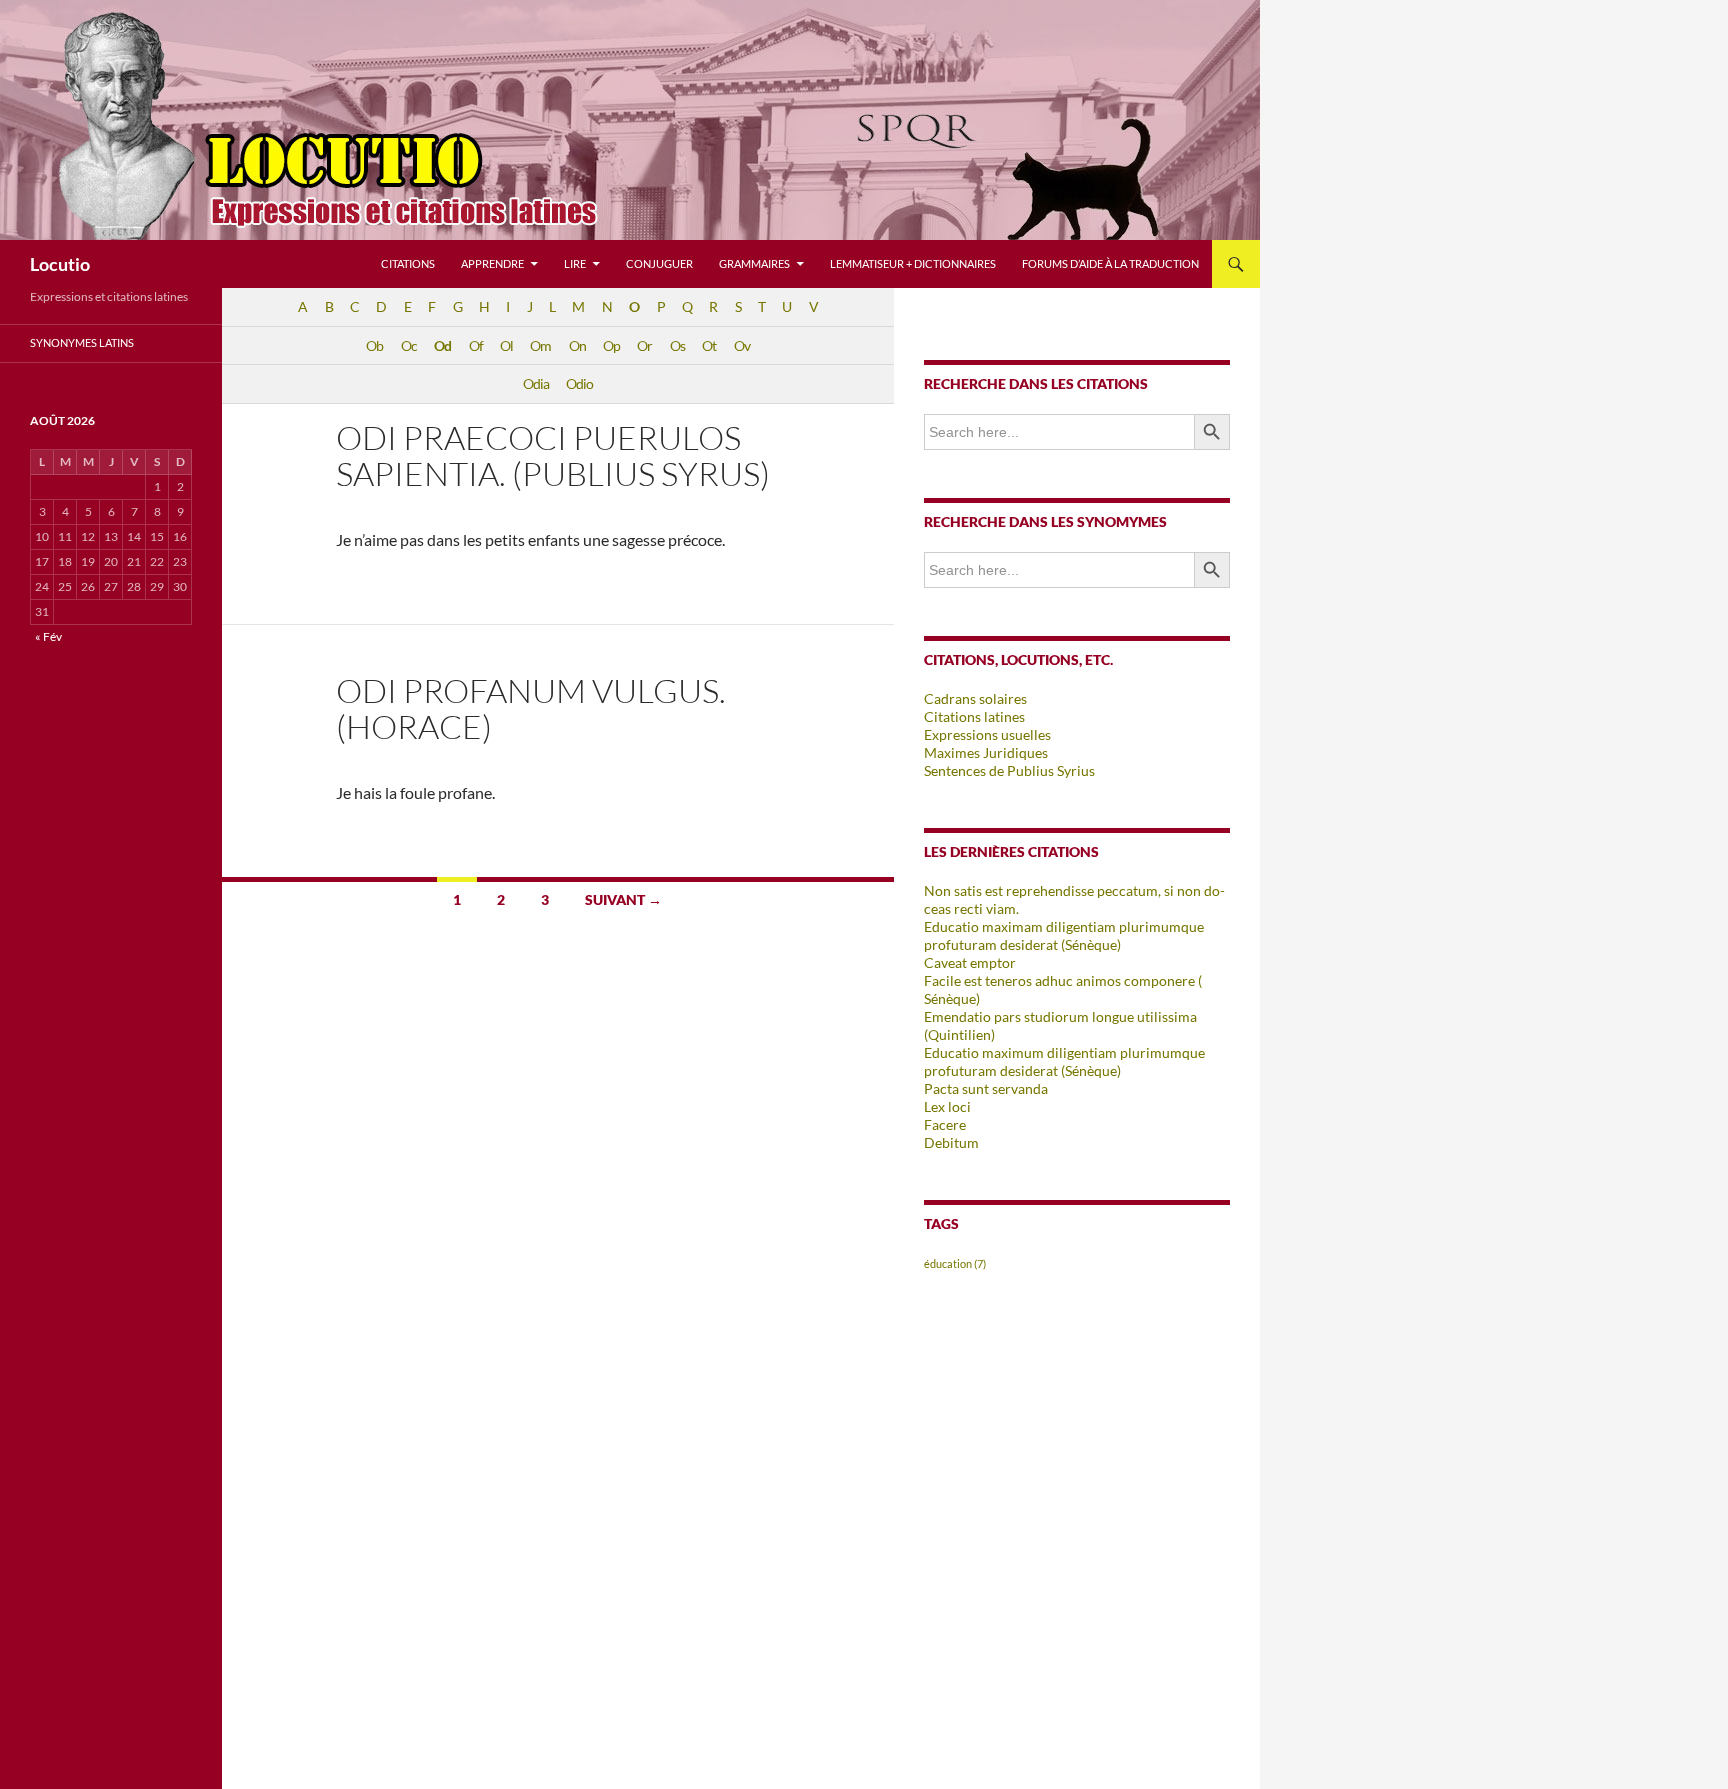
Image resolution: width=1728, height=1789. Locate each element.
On (577, 345)
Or (644, 345)
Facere (945, 1124)
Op (611, 345)
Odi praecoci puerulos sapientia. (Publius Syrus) (553, 455)
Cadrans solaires (975, 698)
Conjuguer (659, 263)
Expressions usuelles (987, 734)
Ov (742, 345)
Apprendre (492, 263)
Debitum (951, 1142)
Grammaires (754, 263)
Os (677, 345)
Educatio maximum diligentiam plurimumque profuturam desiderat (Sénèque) (1064, 1061)
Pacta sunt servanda (986, 1088)
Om (540, 345)
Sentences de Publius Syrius (1009, 770)
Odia (536, 383)
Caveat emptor (970, 962)
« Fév (48, 636)
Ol (506, 345)
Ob (374, 345)
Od (442, 345)
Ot (709, 345)
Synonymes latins (82, 342)
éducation (955, 1263)
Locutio (60, 264)
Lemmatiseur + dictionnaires (913, 263)
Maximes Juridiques (986, 752)
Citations (408, 263)
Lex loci (947, 1106)
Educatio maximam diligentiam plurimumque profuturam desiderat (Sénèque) (1064, 935)
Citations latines (974, 716)
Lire (575, 263)
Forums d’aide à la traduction (1110, 263)
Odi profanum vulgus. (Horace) (531, 708)
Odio (579, 383)
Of (476, 345)
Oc (409, 345)
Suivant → (623, 899)
